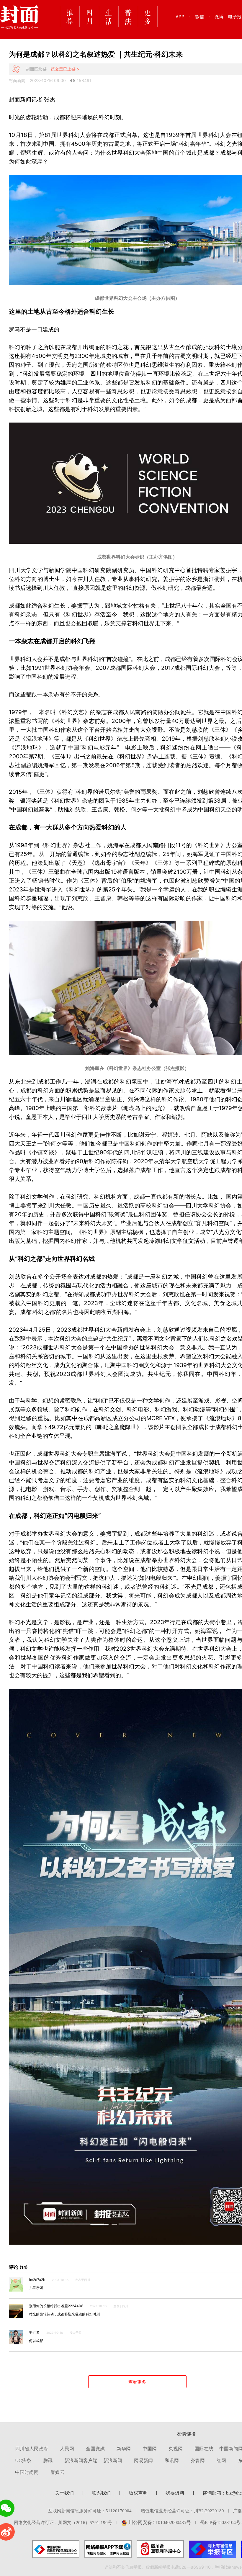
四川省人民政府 (32, 2449)
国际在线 (204, 2449)
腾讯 (48, 2460)
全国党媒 (95, 2449)
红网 (221, 2460)
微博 (219, 17)
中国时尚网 (27, 2472)
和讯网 (172, 2460)
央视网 (176, 2449)
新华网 (124, 2449)
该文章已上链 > (65, 69)
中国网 (150, 2449)
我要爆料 (175, 2493)
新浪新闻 (113, 2460)
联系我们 (101, 2493)
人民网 (67, 2449)
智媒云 (58, 2472)
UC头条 (23, 2460)
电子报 (235, 17)
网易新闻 (143, 2460)
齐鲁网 (198, 2460)
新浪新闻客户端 (81, 2460)
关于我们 (64, 2493)
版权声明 (138, 2493)
